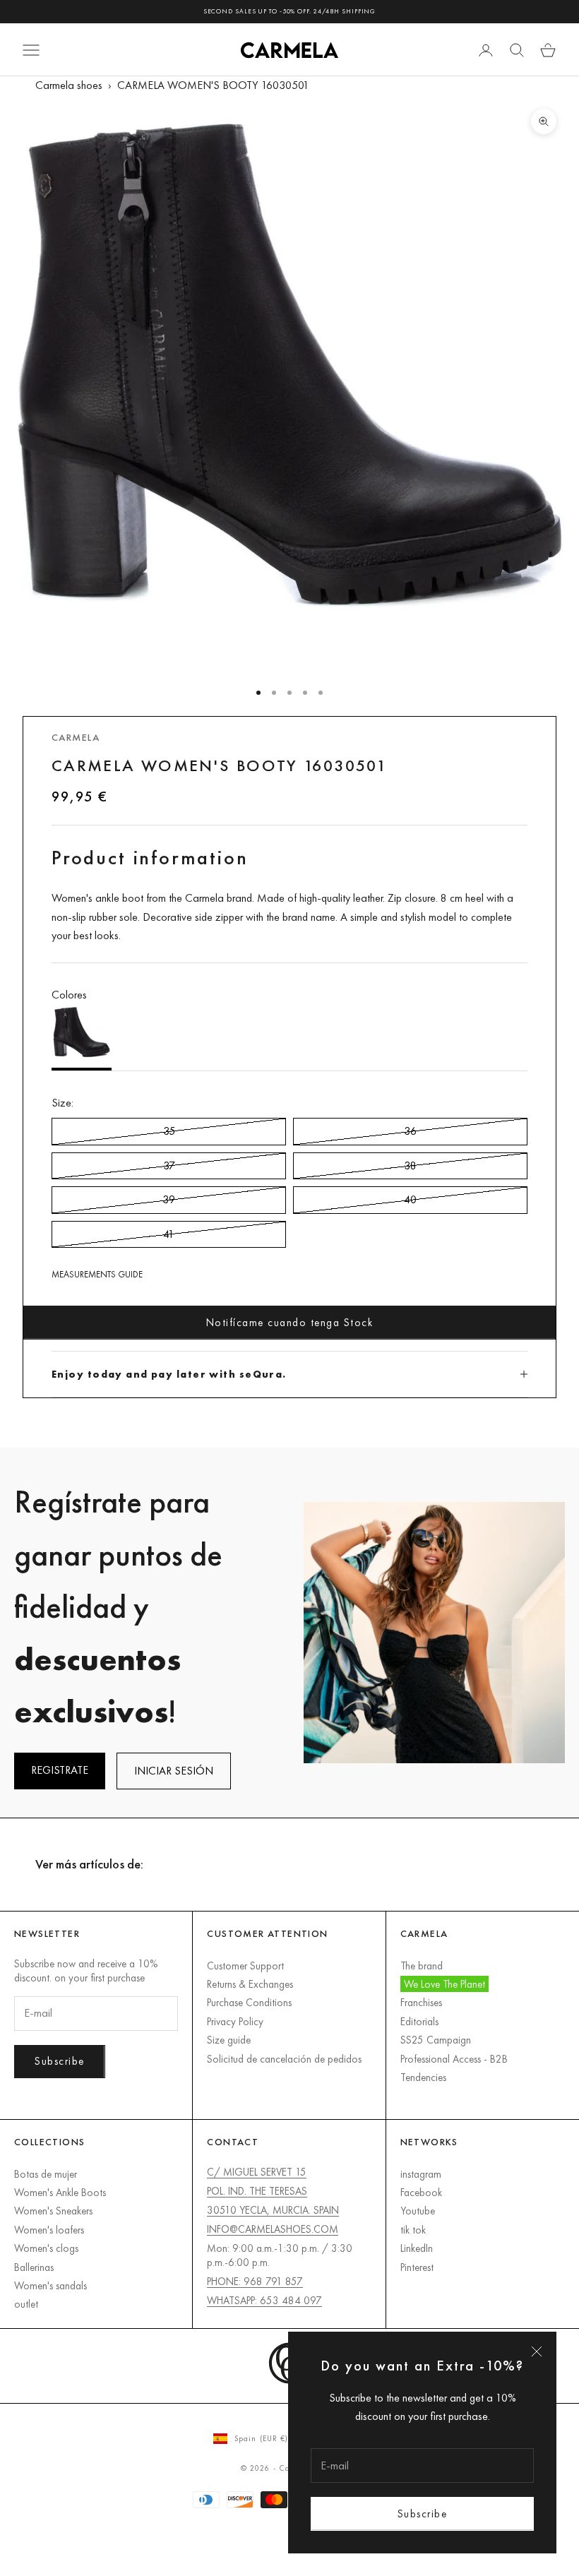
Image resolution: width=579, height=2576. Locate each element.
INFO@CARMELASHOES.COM (273, 2229)
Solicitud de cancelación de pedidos (284, 2059)
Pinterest (417, 2267)
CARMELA (76, 737)
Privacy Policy (235, 2021)
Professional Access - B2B (454, 2059)
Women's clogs (46, 2248)
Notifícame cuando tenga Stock (290, 1322)
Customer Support (245, 1966)
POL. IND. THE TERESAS (257, 2191)
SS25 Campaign (436, 2040)
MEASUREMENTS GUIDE (97, 1274)
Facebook (421, 2192)
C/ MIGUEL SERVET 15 (257, 2172)
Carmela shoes (69, 85)
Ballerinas (34, 2267)
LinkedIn (417, 2248)
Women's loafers (49, 2230)
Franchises (421, 2002)
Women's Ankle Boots (60, 2192)
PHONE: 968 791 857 (255, 2281)
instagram (421, 2174)
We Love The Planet (444, 1984)
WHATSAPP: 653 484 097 (264, 2300)
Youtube (418, 2211)
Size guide (229, 2040)
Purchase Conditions (249, 2002)
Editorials (419, 2021)
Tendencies (423, 2077)
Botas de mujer (46, 2174)
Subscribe (423, 2514)
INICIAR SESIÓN (174, 1771)
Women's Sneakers (53, 2211)
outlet (26, 2304)
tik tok (413, 2230)
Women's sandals (50, 2285)
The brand (422, 1966)
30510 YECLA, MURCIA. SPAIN (273, 2210)
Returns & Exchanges (250, 1984)
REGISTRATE (60, 1770)
